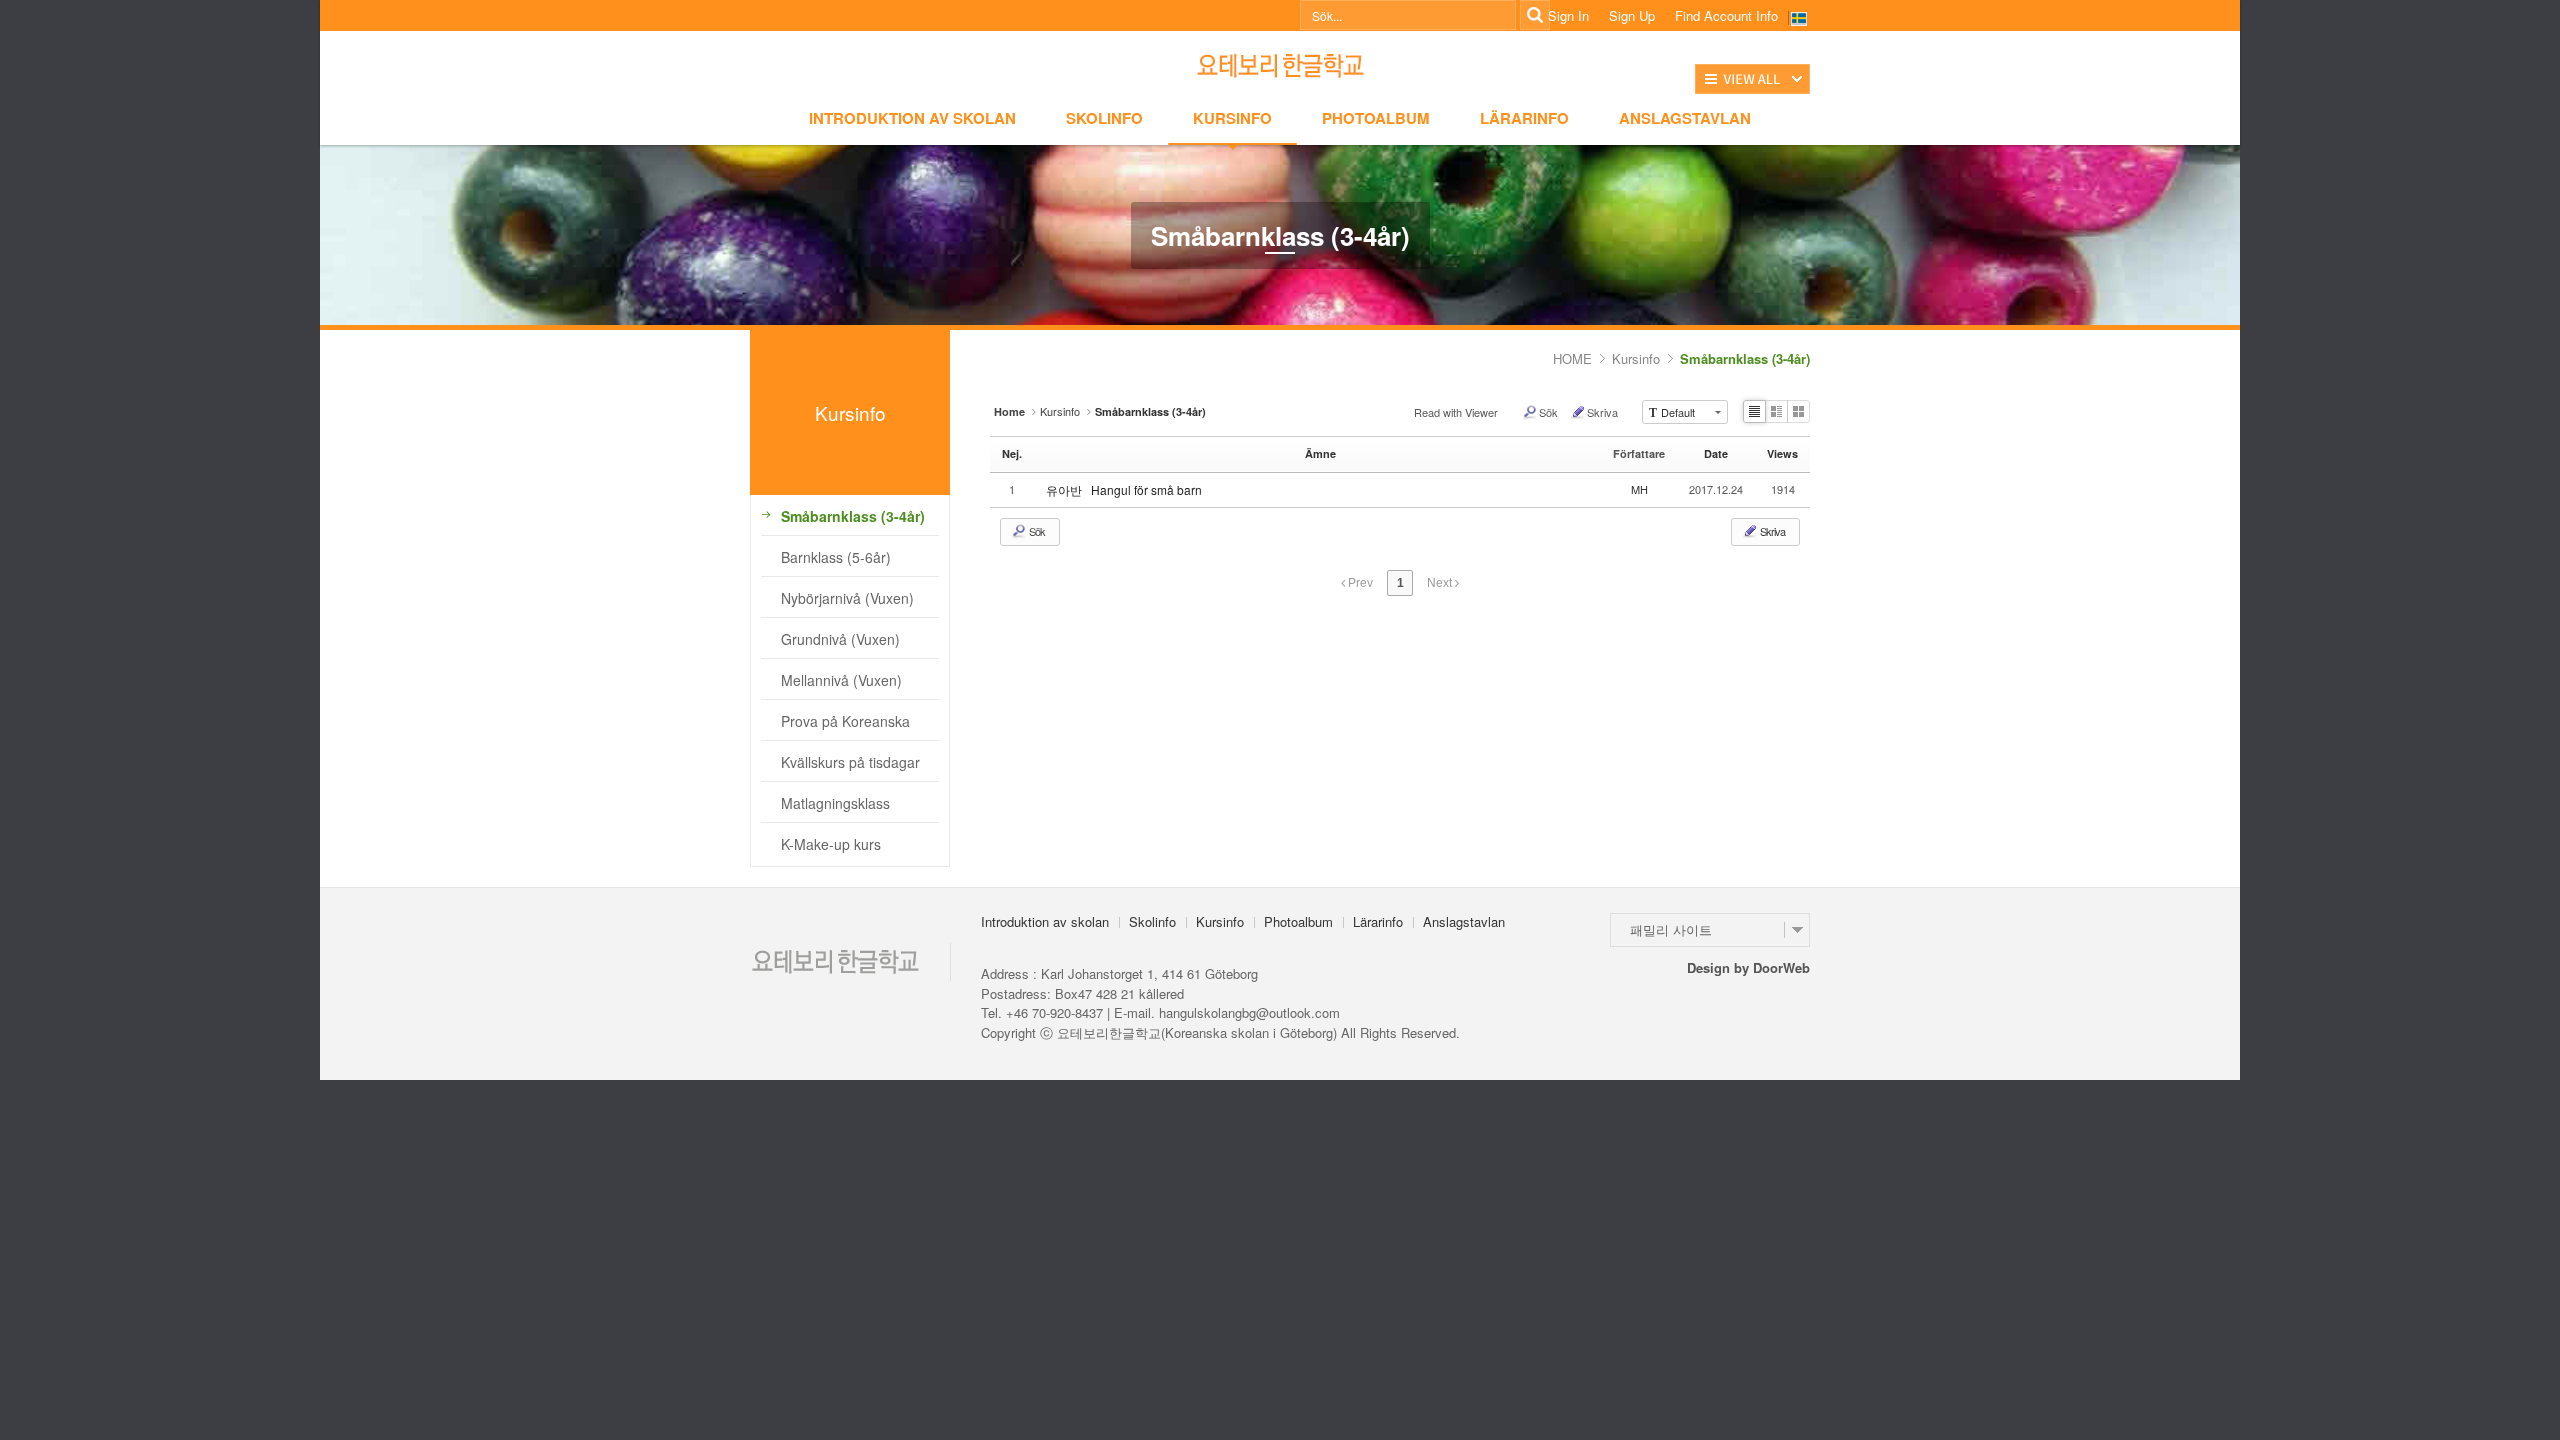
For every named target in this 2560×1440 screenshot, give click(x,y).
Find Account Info (1726, 16)
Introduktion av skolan (912, 118)
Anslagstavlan (1685, 118)
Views (1782, 453)
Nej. (1012, 453)
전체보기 (1752, 79)
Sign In (1568, 16)
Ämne (1320, 453)
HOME (1572, 358)
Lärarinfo (1524, 118)
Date (1716, 453)
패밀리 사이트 (1671, 929)
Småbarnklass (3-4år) (1745, 358)
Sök (1548, 412)
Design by (1748, 967)
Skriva (1602, 412)
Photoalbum (1376, 118)
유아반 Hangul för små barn (1131, 489)
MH (1639, 489)
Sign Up (1632, 16)
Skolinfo (1104, 118)
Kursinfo (1232, 118)
